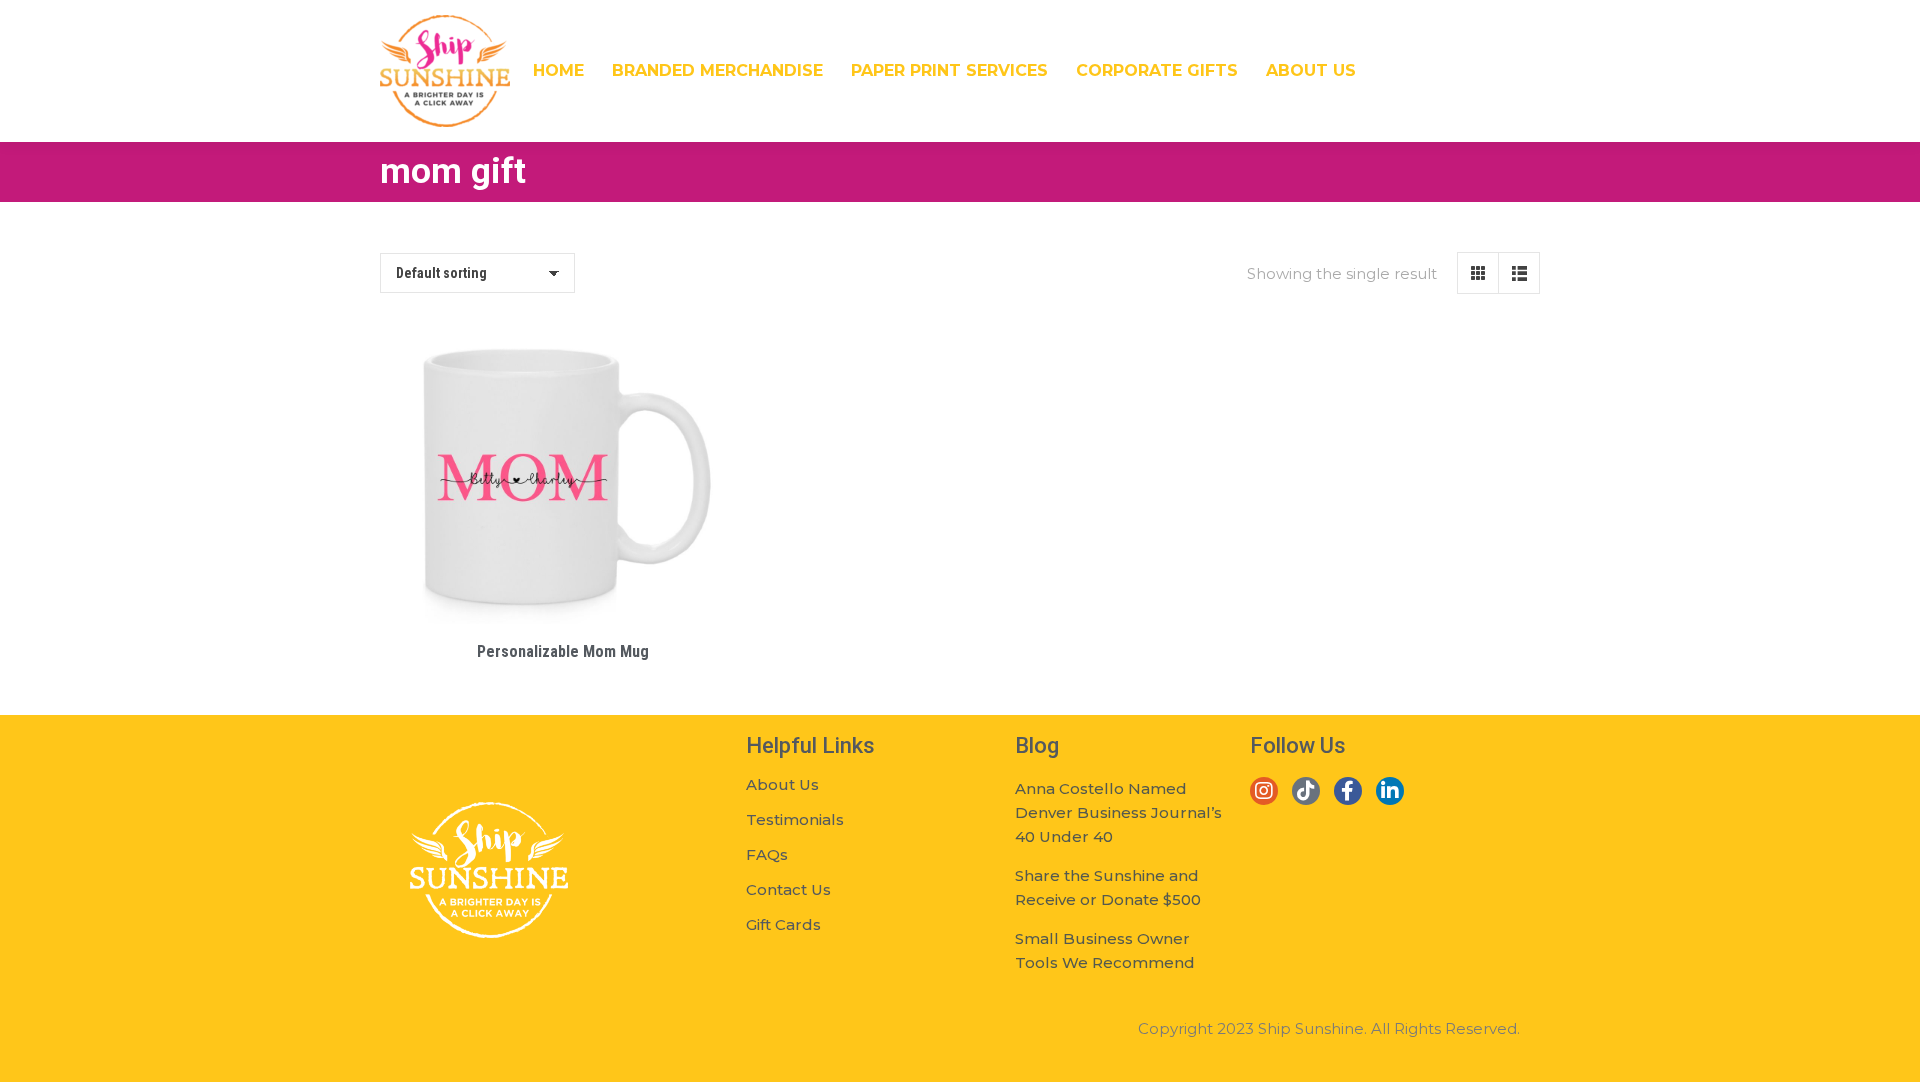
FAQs (767, 854)
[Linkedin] (1390, 791)
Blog (1037, 745)
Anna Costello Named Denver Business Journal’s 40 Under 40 (1118, 812)
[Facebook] (1348, 791)
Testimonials (795, 819)
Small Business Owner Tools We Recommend (1105, 950)
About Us (782, 784)
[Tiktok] (1306, 791)
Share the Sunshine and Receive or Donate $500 (1108, 887)
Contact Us (788, 889)
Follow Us (1298, 745)
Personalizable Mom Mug (563, 651)
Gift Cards (783, 924)
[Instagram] (1264, 791)
